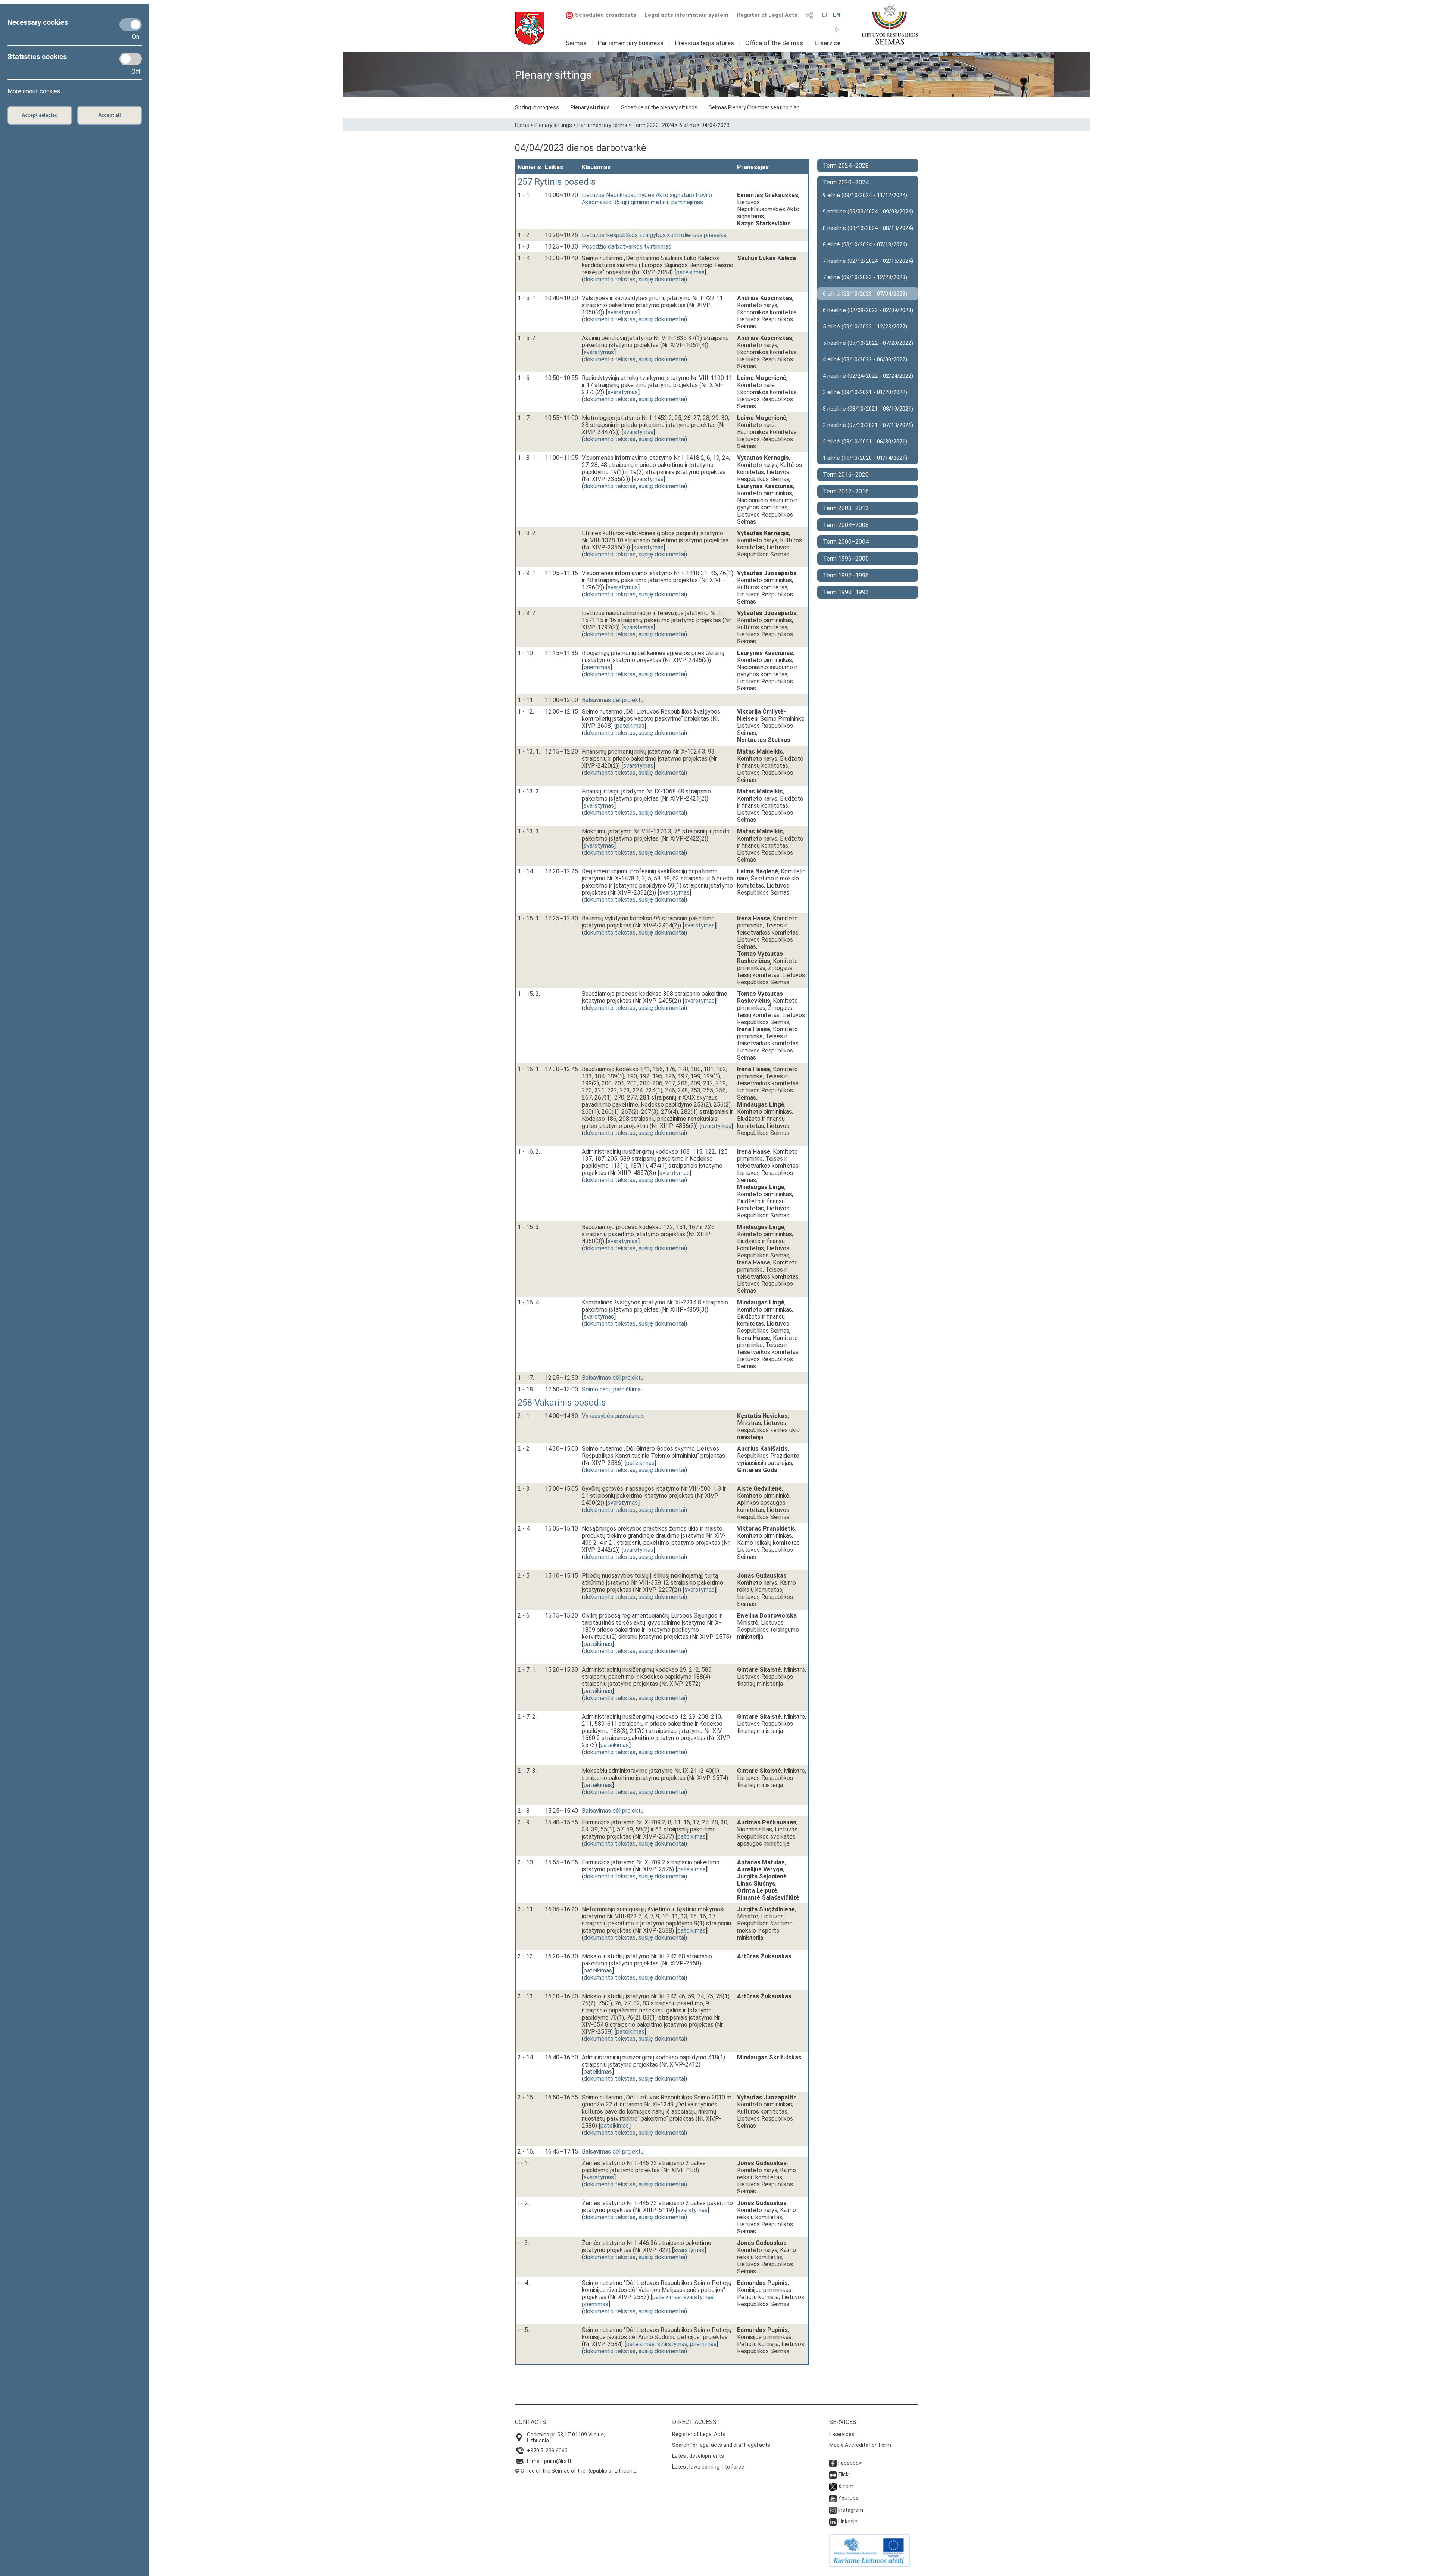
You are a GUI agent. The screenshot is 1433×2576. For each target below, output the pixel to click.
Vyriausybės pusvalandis (613, 1416)
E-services (842, 2434)
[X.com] (833, 2486)
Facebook (850, 2463)
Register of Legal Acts (767, 15)
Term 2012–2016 (846, 491)
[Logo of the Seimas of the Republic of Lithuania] (890, 24)
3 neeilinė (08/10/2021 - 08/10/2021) (868, 409)
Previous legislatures (705, 43)
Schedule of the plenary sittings (659, 107)
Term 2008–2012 (846, 508)
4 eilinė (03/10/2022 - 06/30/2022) (865, 359)
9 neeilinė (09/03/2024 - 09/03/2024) (868, 212)
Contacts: (531, 2422)
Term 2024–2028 (846, 166)
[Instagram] (833, 2510)
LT (825, 15)
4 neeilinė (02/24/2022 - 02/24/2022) (868, 376)
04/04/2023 (715, 125)
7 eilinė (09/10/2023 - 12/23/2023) (865, 277)
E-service (828, 43)
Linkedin (848, 2522)
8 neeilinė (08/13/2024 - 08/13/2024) (868, 228)
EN (837, 15)
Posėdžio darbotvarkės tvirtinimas (627, 247)
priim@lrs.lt (558, 2461)
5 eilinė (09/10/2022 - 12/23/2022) (865, 327)
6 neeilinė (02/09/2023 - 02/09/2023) (868, 310)
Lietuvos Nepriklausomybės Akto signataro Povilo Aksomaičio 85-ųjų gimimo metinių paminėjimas (647, 199)
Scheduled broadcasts (606, 15)
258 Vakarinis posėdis (562, 1403)
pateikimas (690, 272)
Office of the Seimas (774, 43)
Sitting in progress (537, 107)
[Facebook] (833, 2463)
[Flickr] (833, 2474)
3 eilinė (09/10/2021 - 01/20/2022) (865, 392)
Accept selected (40, 115)
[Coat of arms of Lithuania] (530, 28)
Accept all (110, 115)
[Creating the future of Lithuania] (870, 2565)
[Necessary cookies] (131, 25)
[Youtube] (833, 2498)
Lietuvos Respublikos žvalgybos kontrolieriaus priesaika (654, 235)
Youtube (848, 2498)
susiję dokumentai (662, 279)
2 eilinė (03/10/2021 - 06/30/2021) (865, 442)
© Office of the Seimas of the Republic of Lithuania (576, 2471)
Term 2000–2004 (846, 542)
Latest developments (698, 2456)
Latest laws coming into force (708, 2467)
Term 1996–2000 (846, 559)
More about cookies (34, 91)
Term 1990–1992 (846, 592)
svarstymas (623, 312)
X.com (846, 2486)
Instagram (851, 2510)
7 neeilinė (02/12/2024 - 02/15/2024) (868, 261)
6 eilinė (688, 125)
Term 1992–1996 (846, 575)
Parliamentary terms (602, 125)
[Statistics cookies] (131, 59)
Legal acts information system (686, 15)
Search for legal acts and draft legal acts (721, 2445)
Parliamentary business (631, 43)
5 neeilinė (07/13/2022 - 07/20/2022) (868, 343)
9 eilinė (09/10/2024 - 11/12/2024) (865, 195)
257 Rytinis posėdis (557, 182)
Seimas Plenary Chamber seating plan (754, 107)
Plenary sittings (590, 107)
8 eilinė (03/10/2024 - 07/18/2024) (865, 244)
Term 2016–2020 (846, 475)
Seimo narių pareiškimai (612, 1389)
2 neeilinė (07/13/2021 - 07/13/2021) (868, 425)
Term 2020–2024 (653, 125)
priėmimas (597, 667)
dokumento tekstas (610, 279)
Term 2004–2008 (846, 525)
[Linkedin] (833, 2522)
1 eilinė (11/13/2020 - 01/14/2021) (865, 458)
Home (522, 125)
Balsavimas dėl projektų (613, 700)
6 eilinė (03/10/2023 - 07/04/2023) (865, 294)
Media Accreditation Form (860, 2445)
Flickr (844, 2474)
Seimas (576, 43)
